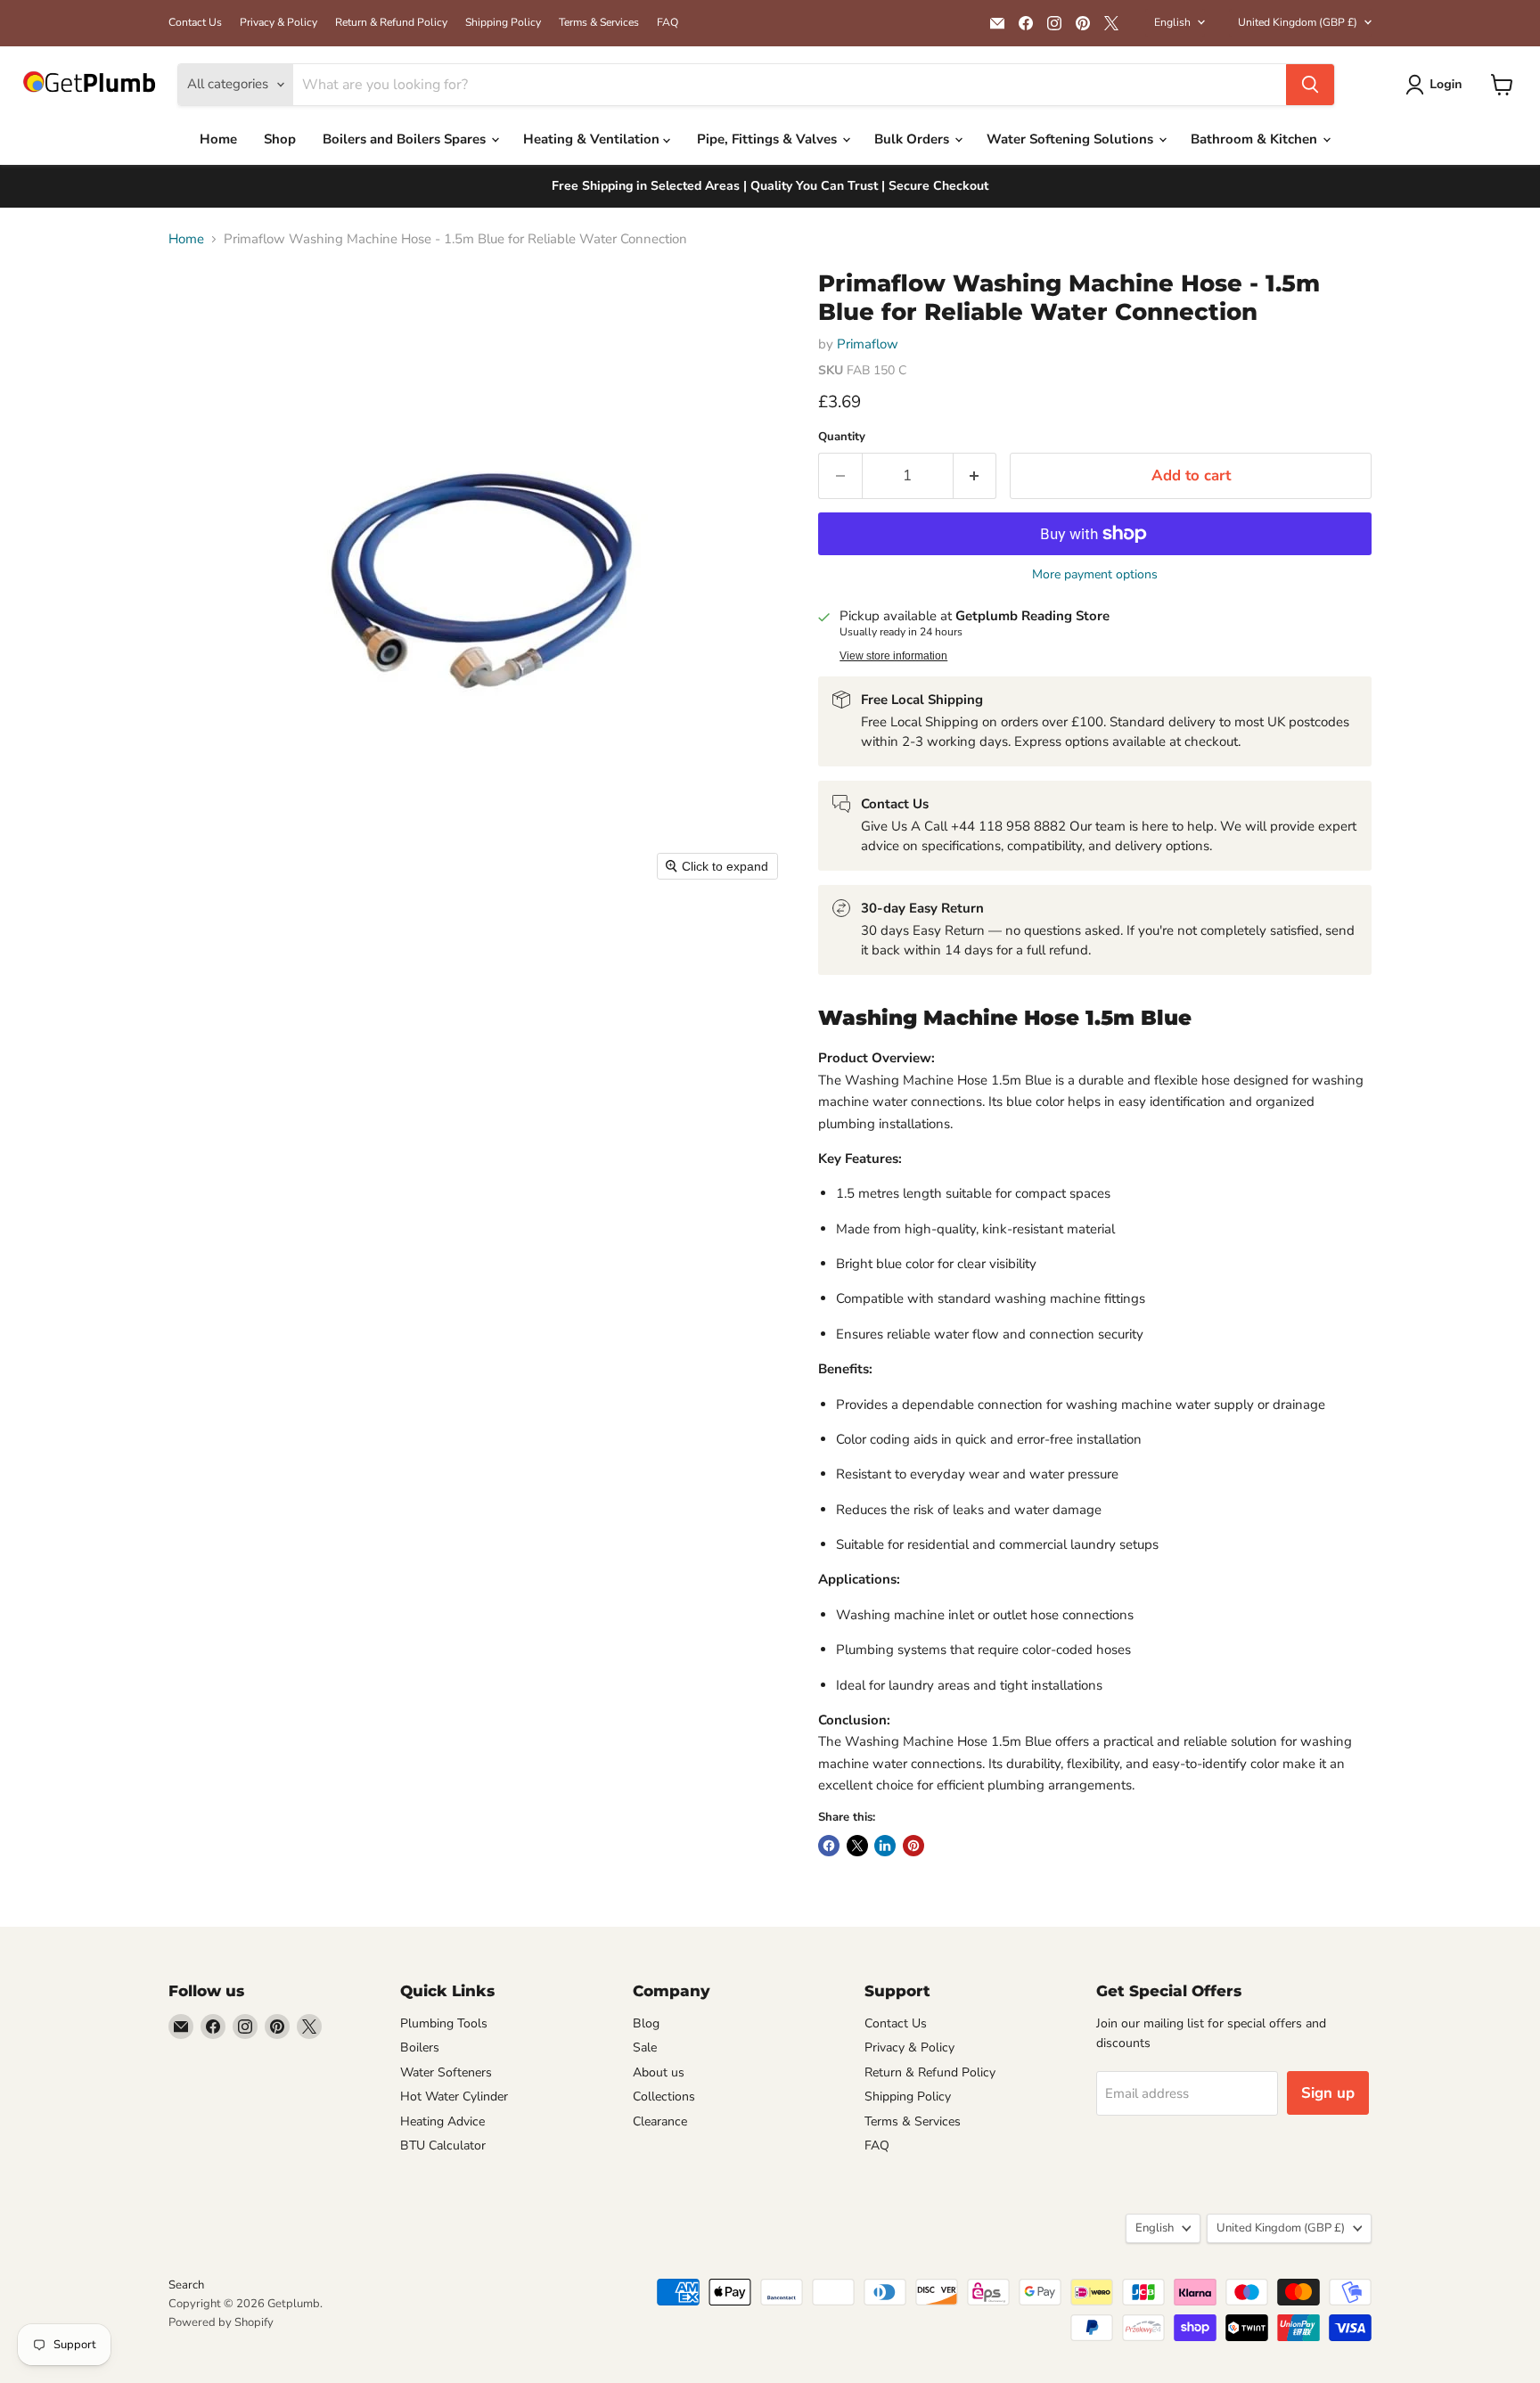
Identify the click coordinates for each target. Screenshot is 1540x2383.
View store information (893, 656)
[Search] (1310, 85)
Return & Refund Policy (391, 22)
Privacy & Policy (279, 22)
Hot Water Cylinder (454, 2096)
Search (186, 2285)
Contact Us (195, 22)
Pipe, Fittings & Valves (769, 139)
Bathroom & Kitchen (1256, 139)
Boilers (420, 2047)
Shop (280, 139)
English (1172, 22)
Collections (664, 2096)
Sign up (1328, 2093)
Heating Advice (442, 2121)
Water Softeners (446, 2072)
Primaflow (868, 344)
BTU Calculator (443, 2146)
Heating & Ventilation (593, 139)
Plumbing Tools (444, 2023)
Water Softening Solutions (1072, 139)
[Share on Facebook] (829, 1846)
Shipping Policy (503, 22)
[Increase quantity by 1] (975, 475)
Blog (646, 2023)
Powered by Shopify (221, 2322)
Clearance (660, 2121)
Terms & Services (599, 22)
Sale (645, 2047)
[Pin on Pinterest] (913, 1846)
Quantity (842, 437)
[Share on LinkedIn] (885, 1846)
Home (218, 139)
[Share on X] (857, 1846)
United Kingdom (1298, 22)
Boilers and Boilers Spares (406, 139)
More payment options (1095, 575)
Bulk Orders (913, 139)
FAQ (668, 22)
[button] (1438, 85)
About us (659, 2072)
